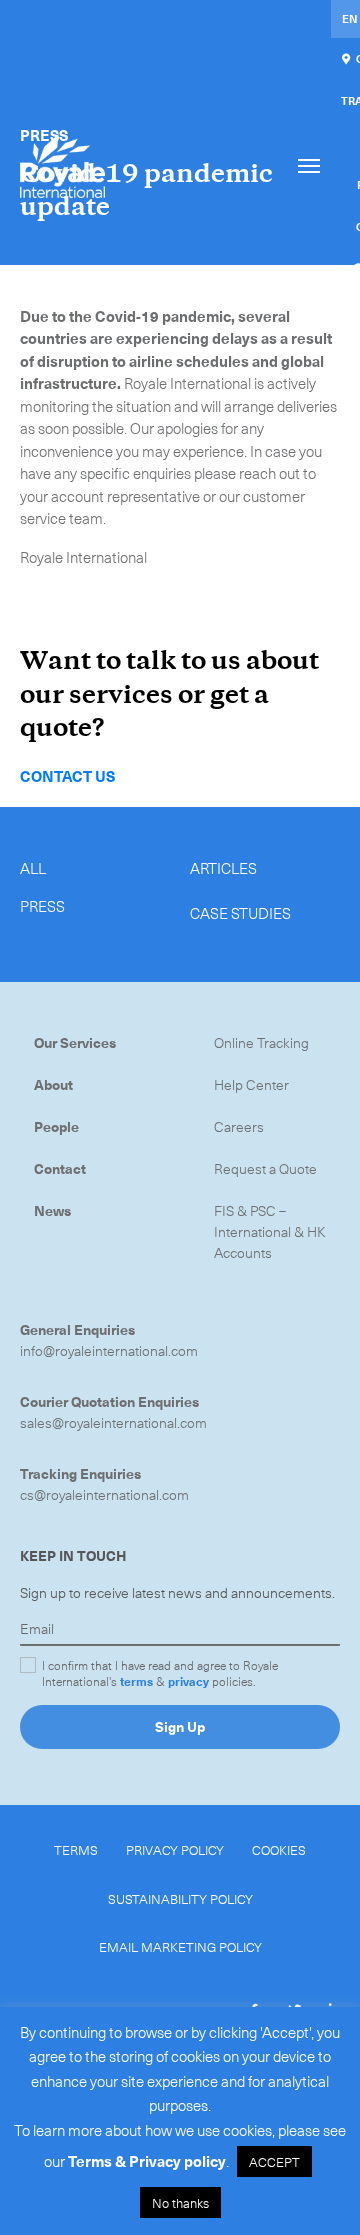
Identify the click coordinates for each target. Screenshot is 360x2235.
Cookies (279, 1849)
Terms (76, 1849)
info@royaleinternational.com (109, 1350)
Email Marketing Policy (180, 1946)
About (53, 1084)
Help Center (251, 1084)
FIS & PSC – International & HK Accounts (270, 1231)
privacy (188, 1681)
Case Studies (240, 913)
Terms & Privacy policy (147, 2161)
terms (136, 1681)
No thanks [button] (180, 2202)
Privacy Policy (175, 1849)
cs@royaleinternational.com (104, 1494)
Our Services (75, 1042)
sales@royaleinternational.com (113, 1422)
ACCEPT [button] (274, 2161)
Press (42, 906)
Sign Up (180, 1726)
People (56, 1126)
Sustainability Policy (180, 1898)
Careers (239, 1126)
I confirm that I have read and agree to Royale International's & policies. (160, 1673)
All (33, 868)
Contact (60, 1168)
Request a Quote (265, 1168)
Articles (223, 868)
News (52, 1210)
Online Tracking (261, 1042)
